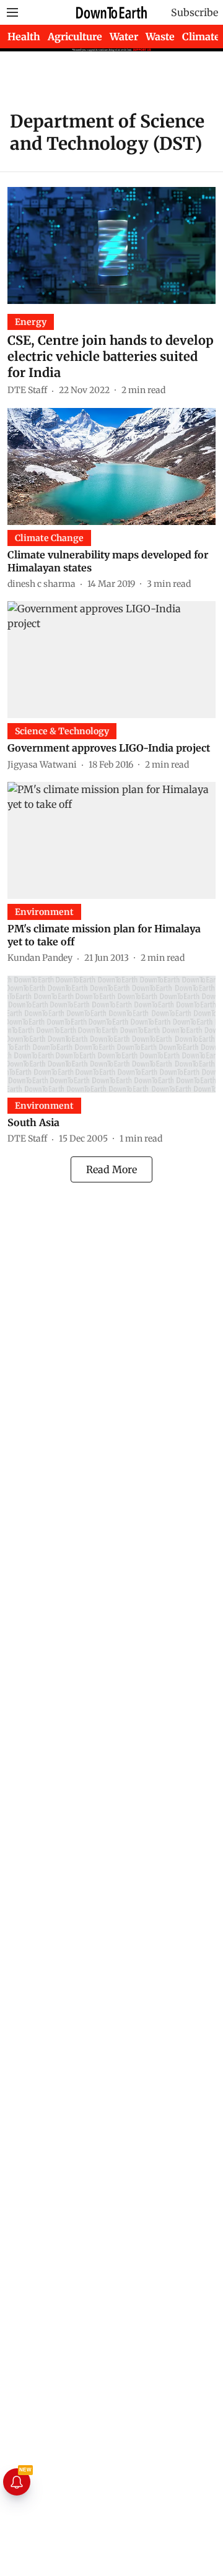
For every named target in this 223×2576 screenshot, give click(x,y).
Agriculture (75, 37)
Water (124, 37)
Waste (160, 37)
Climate (201, 37)
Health (24, 37)
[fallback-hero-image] (111, 245)
